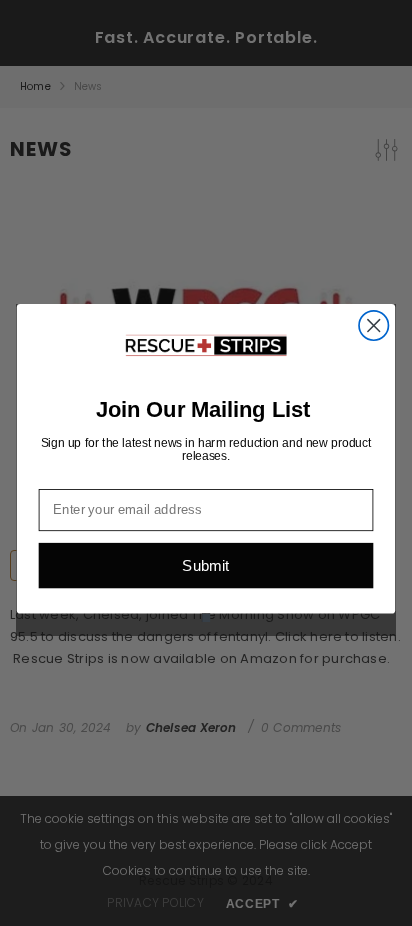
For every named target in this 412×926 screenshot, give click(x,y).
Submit (205, 565)
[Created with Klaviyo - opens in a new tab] (206, 618)
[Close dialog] (373, 325)
